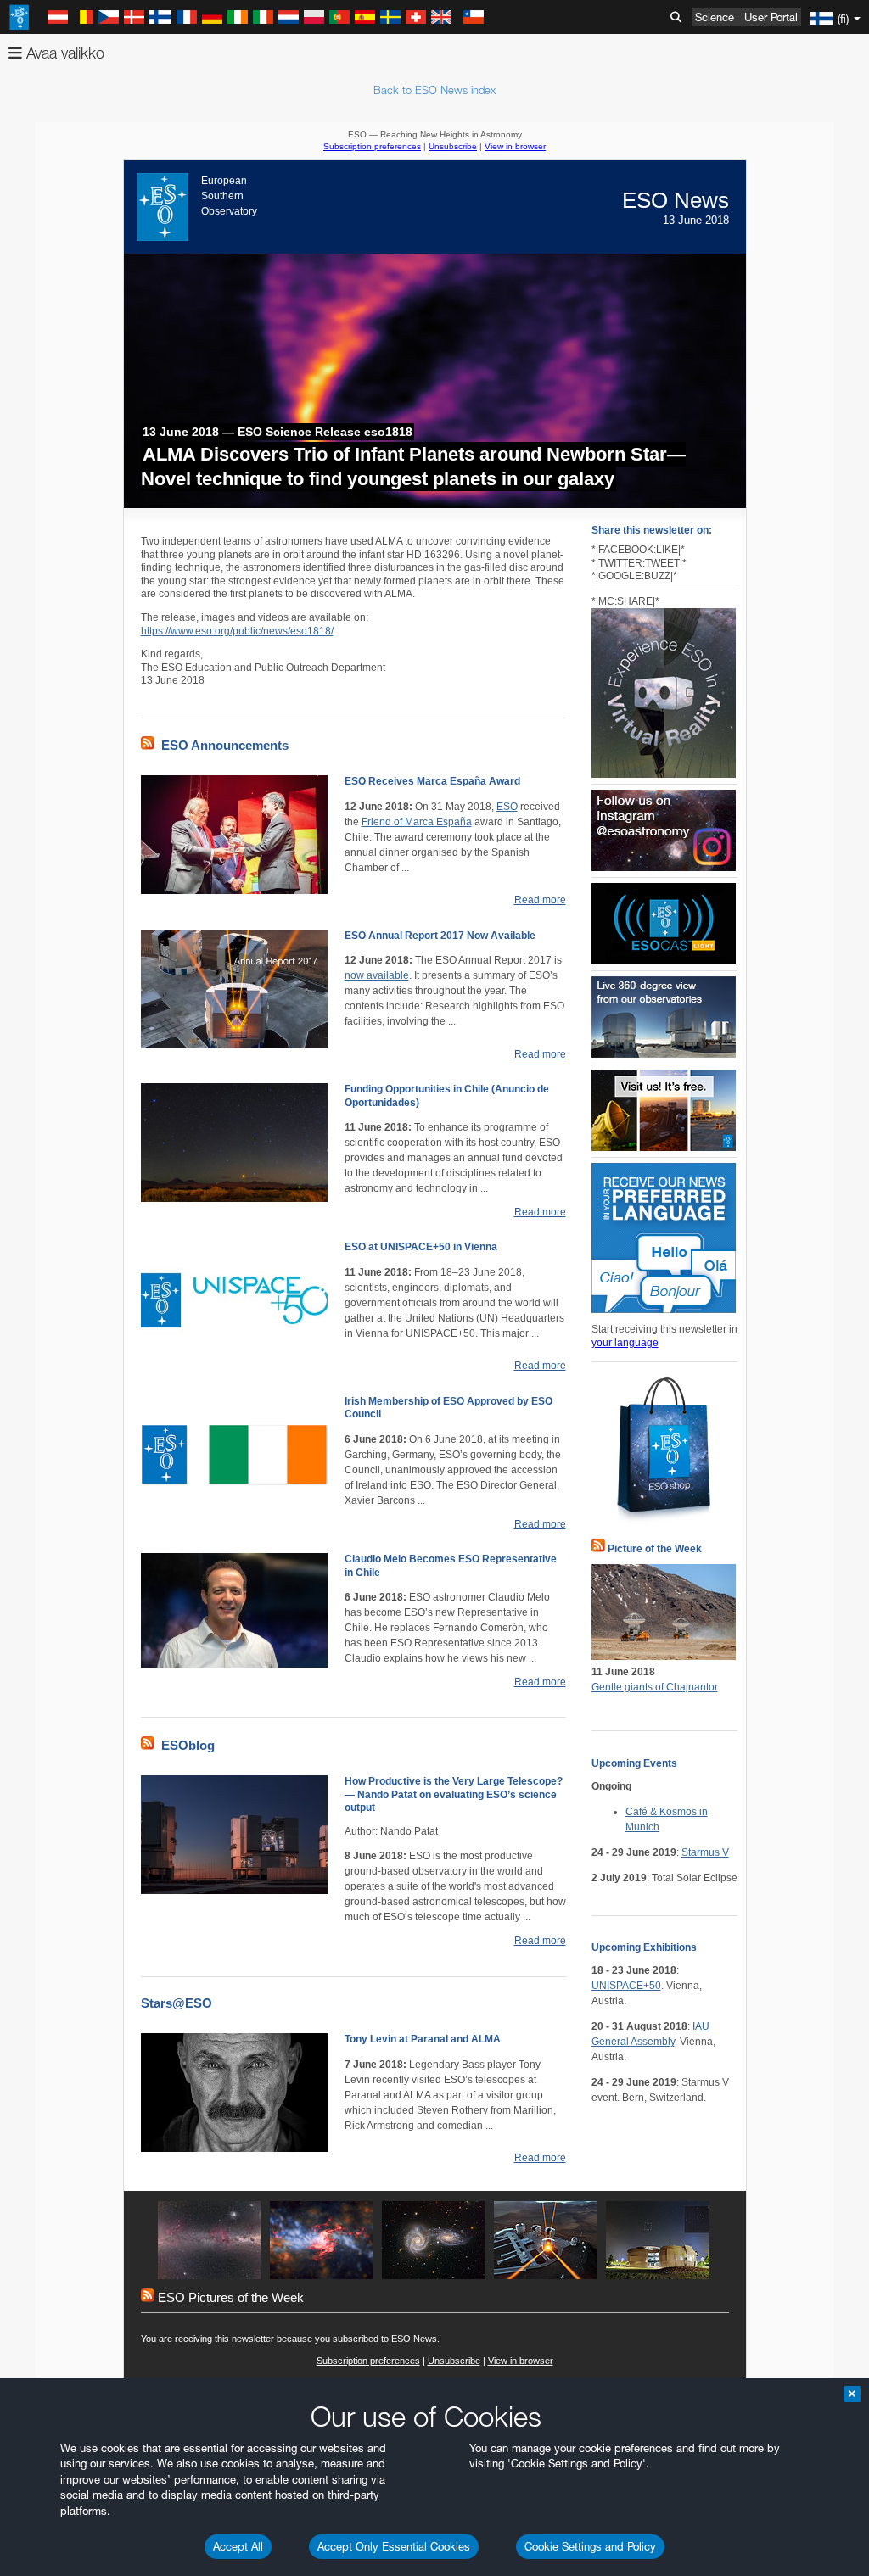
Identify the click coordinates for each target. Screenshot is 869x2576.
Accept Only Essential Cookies (394, 2546)
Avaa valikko (63, 53)
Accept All (238, 2546)
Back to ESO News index (434, 90)
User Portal (771, 17)
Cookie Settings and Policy (590, 2546)
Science (715, 17)
